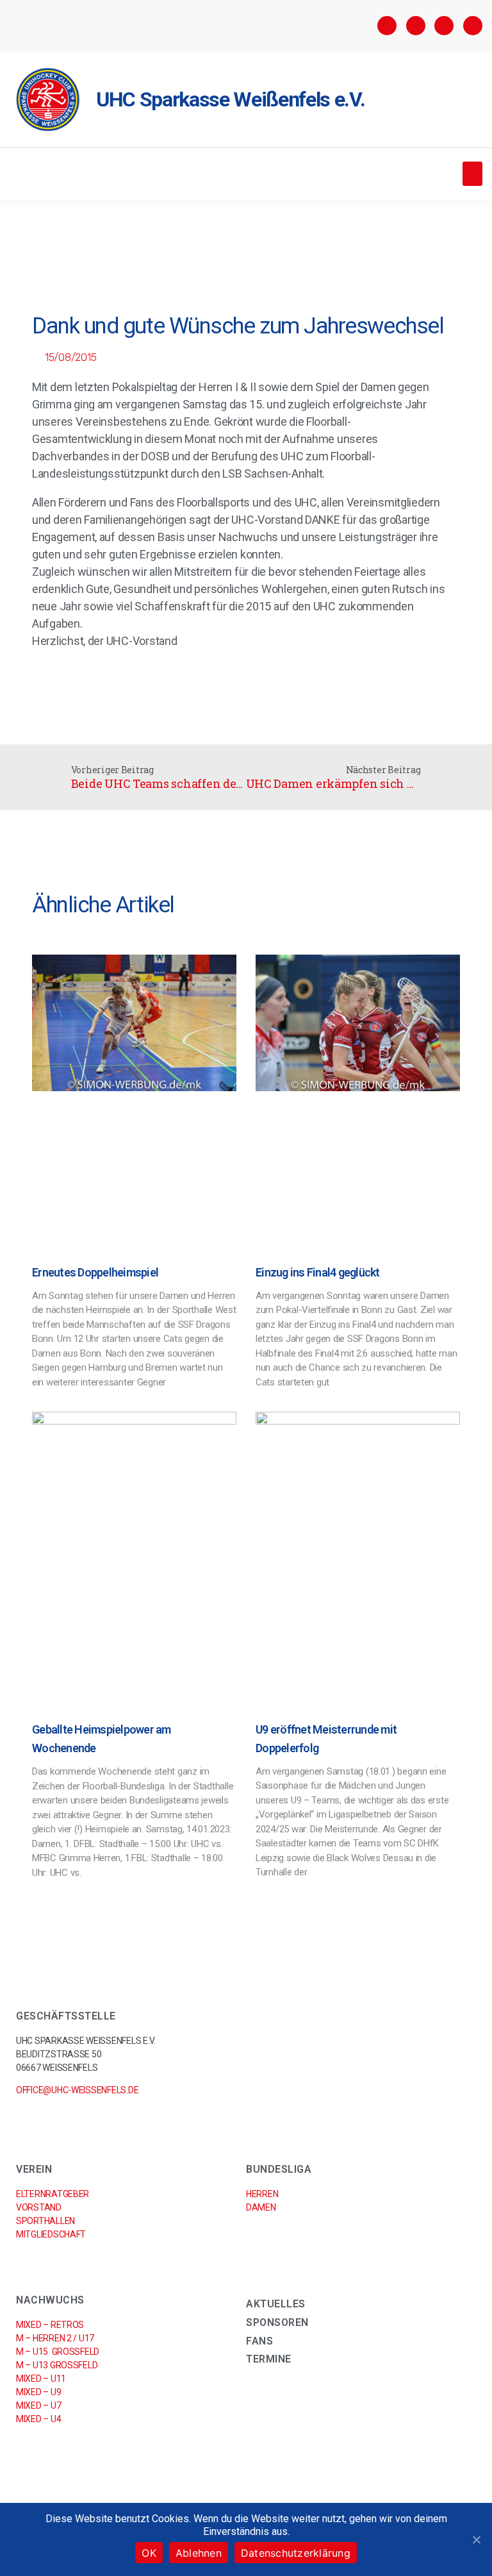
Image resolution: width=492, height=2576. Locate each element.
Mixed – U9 (38, 2392)
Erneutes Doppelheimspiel (95, 1272)
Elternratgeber (53, 2194)
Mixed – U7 (38, 2405)
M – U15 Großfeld (58, 2352)
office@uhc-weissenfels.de (77, 2090)
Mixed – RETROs (50, 2325)
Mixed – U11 (41, 2379)
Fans (259, 2341)
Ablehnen (199, 2553)
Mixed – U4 (38, 2419)
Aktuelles (276, 2304)
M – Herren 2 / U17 (55, 2338)
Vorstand (39, 2207)
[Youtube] (473, 26)
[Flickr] (444, 26)
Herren (262, 2194)
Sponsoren (277, 2322)
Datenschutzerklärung (296, 2553)
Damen (261, 2207)
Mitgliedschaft (51, 2234)
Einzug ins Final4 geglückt (318, 1272)
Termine (269, 2359)
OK (149, 2553)
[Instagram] (416, 26)
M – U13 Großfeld (57, 2365)
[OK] (476, 2539)
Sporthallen (45, 2221)
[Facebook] (387, 26)
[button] (472, 174)
